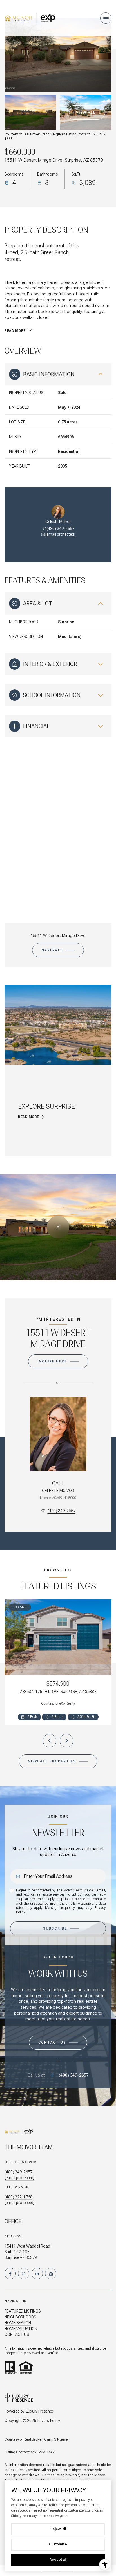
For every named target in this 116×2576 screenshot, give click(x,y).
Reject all (58, 2529)
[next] (66, 1741)
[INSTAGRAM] (24, 2274)
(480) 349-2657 (60, 529)
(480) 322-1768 (18, 2197)
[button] (58, 2043)
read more (29, 1117)
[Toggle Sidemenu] (106, 18)
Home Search (18, 2323)
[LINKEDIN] (37, 2274)
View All (86, 113)
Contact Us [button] (17, 2335)
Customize (58, 2544)
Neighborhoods (20, 2317)
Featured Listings (23, 2311)
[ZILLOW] (51, 2274)
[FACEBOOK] (10, 2274)
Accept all (58, 2560)
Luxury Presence (40, 2411)
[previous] (50, 1741)
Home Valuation (21, 2329)
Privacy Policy (49, 2421)
